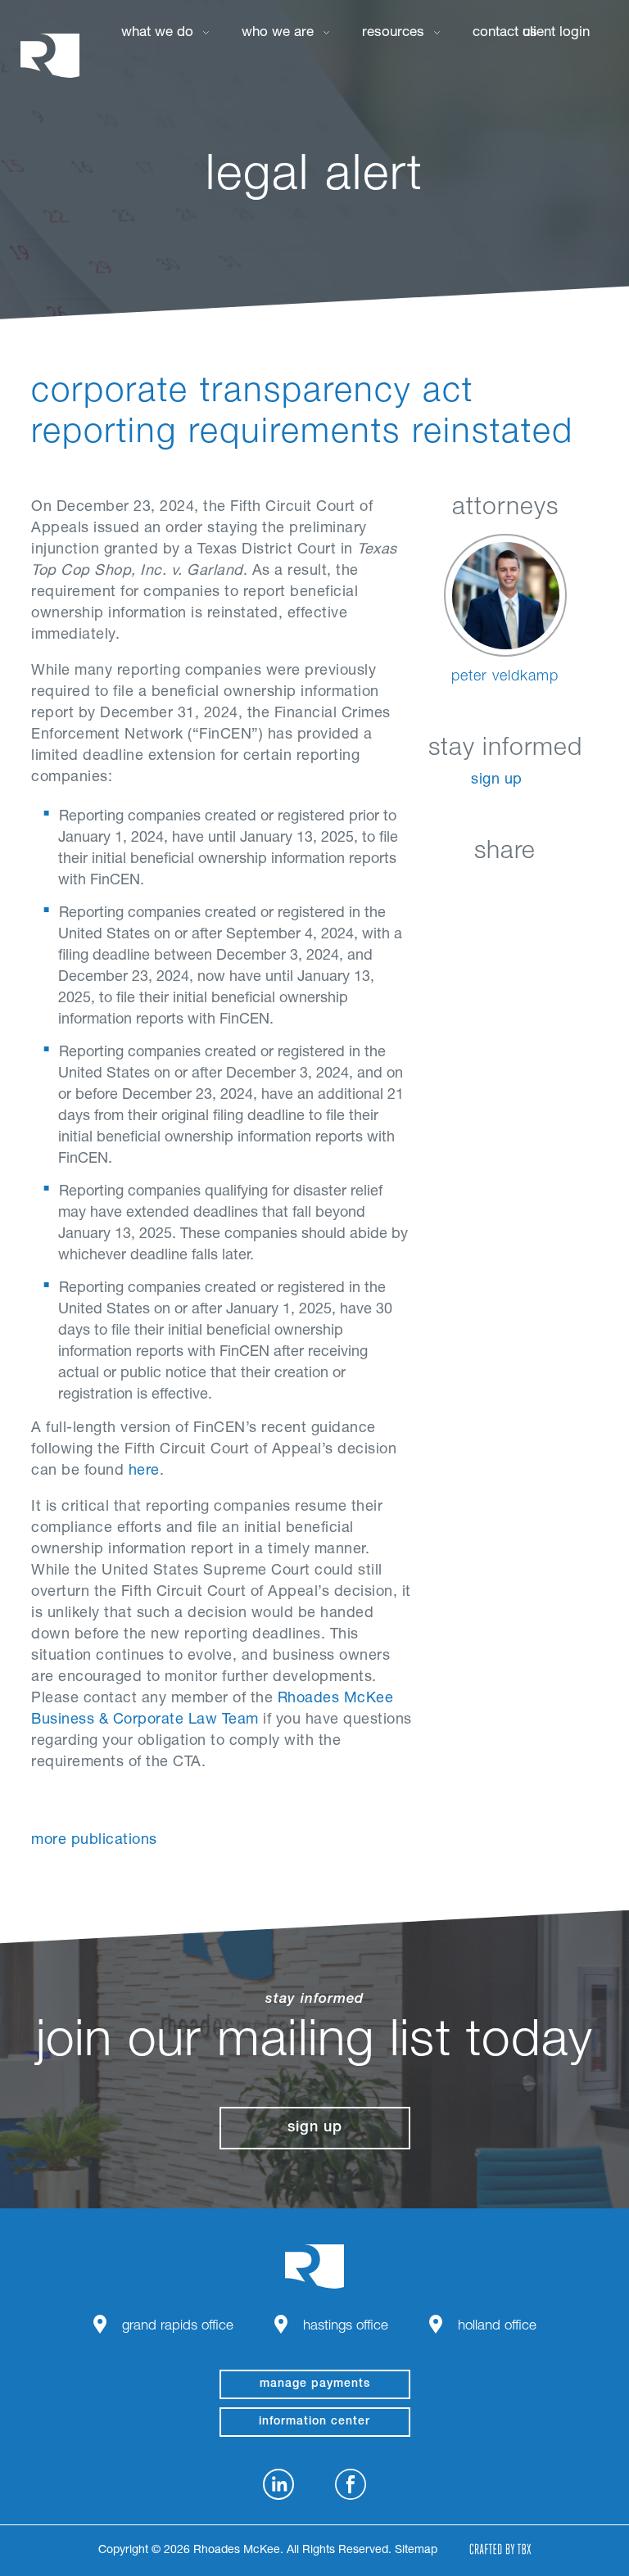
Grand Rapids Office (178, 2327)
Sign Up (497, 780)
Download (589, 890)
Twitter (507, 890)
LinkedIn (425, 890)
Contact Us (505, 33)
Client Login (556, 33)
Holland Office (497, 2327)
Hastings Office (346, 2327)
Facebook (466, 890)
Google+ (548, 890)
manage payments (315, 2384)
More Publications (94, 1841)
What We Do (157, 33)
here (144, 1471)
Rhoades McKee (50, 55)
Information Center (314, 2422)
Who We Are (278, 33)
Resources (393, 33)
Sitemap (416, 2551)
